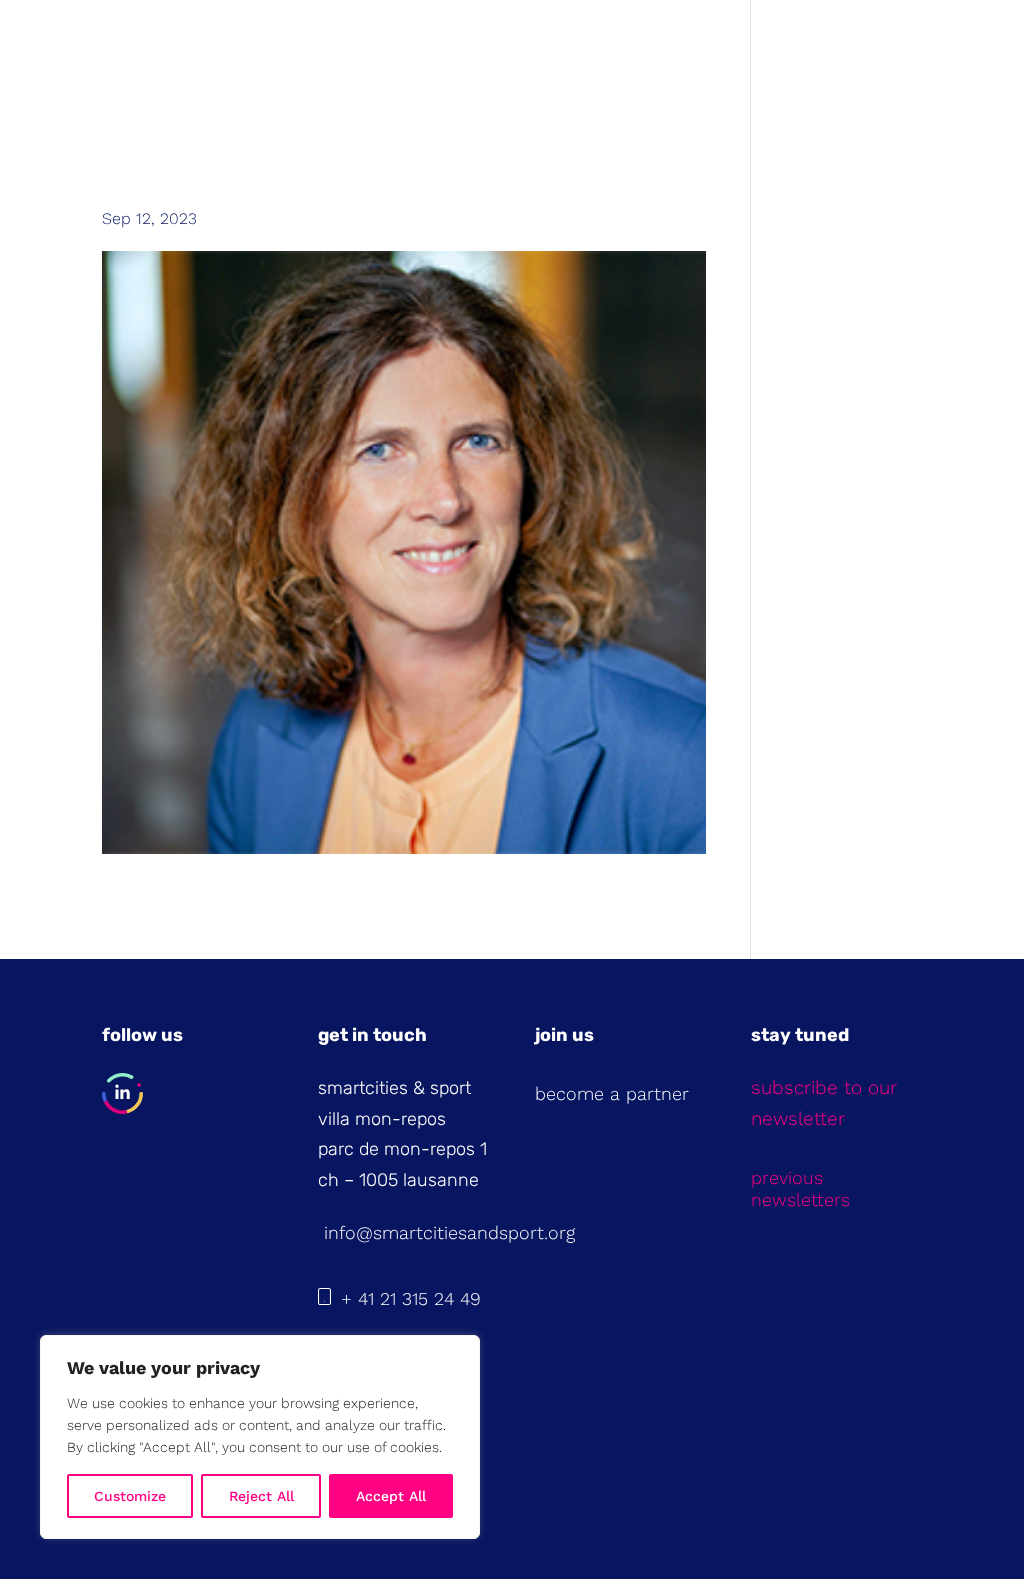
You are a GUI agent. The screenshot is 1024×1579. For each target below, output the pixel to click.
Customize (130, 1496)
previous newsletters (800, 1188)
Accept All (391, 1496)
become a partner (612, 1093)
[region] (260, 1437)
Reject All (261, 1496)
